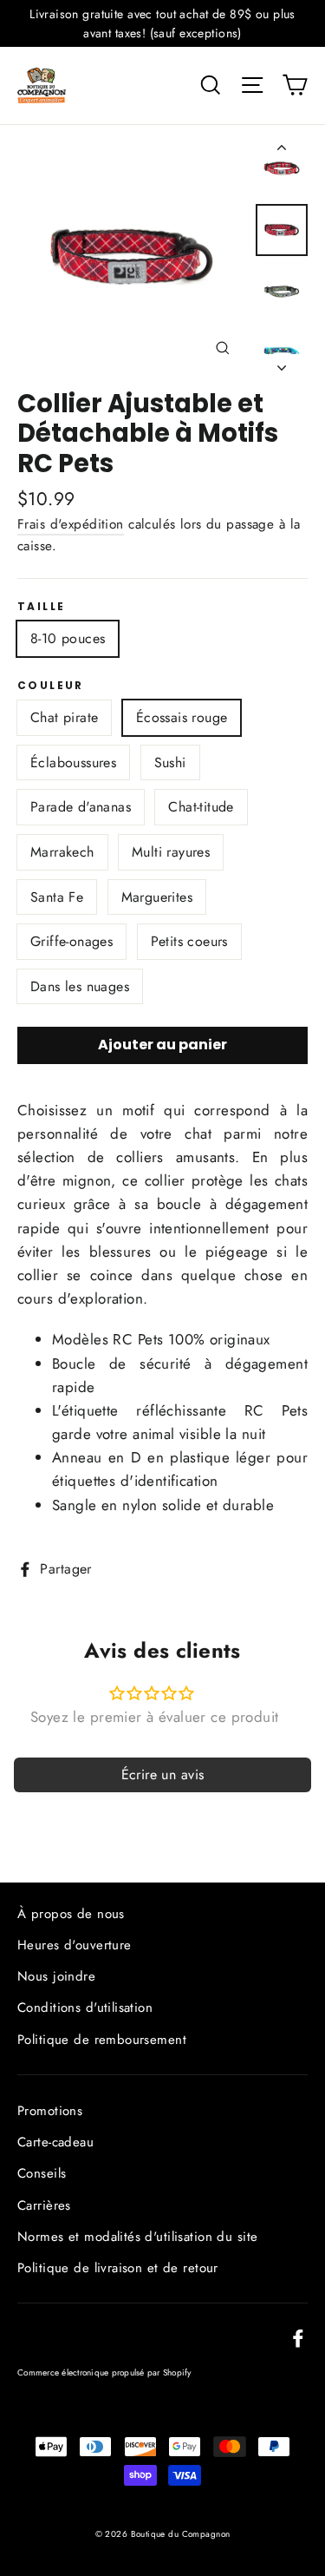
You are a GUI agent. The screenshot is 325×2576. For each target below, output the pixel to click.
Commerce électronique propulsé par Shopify (104, 2372)
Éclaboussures (73, 762)
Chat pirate (64, 717)
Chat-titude (201, 807)
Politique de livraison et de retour (118, 2268)
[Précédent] (282, 151)
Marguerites (157, 897)
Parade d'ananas (81, 807)
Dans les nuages (80, 986)
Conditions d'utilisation (85, 2008)
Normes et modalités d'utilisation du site (137, 2237)
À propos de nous (71, 1914)
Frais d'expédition (71, 524)
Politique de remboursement (102, 2040)
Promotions (50, 2111)
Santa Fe (57, 897)
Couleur (51, 686)
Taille (41, 607)
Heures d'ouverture (75, 1945)
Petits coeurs (189, 941)
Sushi (170, 762)
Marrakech (62, 852)
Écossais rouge (182, 717)
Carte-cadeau (55, 2142)
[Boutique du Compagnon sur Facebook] (298, 2337)
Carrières (44, 2205)
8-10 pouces (68, 638)
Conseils (42, 2173)
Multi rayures (171, 852)
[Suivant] (282, 363)
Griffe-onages (71, 941)
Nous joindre (56, 1976)
